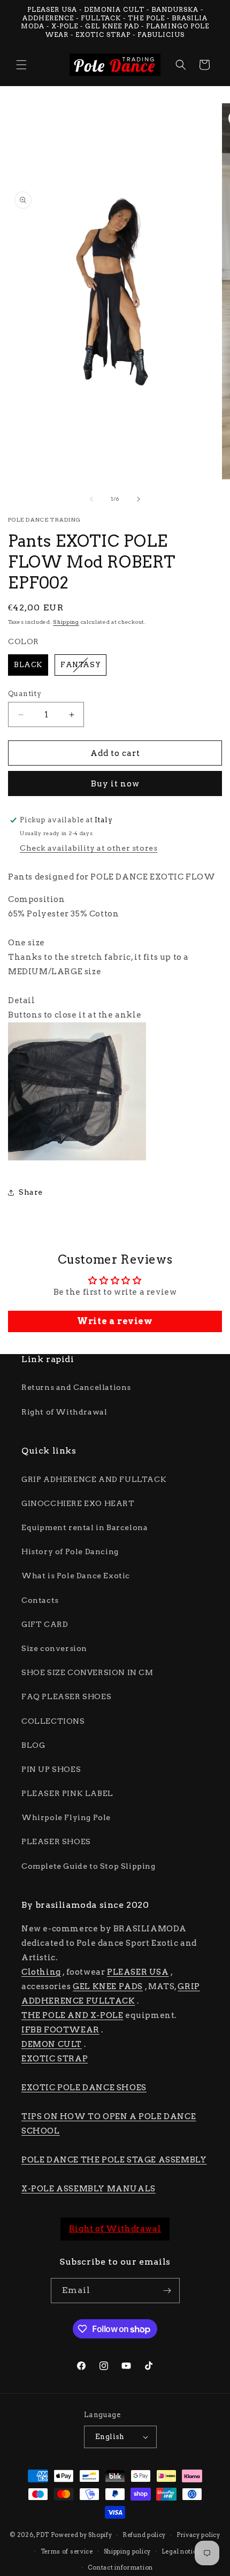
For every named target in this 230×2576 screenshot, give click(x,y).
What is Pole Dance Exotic (76, 1576)
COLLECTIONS (53, 1721)
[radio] (28, 665)
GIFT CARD (45, 1624)
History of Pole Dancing (70, 1551)
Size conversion (54, 1648)
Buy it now (115, 784)
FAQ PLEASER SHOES (66, 1696)
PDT (43, 2535)
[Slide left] (91, 499)
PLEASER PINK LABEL (67, 1793)
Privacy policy (198, 2535)
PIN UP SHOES (51, 1769)
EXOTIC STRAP (55, 2059)
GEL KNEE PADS (108, 1986)
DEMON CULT (52, 2044)
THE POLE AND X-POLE (72, 2015)
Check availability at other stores (89, 848)
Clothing (41, 1972)
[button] (21, 65)
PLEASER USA (138, 1972)
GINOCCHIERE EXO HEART (78, 1503)
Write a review (115, 1321)
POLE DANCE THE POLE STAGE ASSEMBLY (114, 2160)
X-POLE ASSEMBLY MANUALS (89, 2189)
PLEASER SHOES (56, 1841)
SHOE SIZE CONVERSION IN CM (87, 1672)
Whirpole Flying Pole (66, 1817)
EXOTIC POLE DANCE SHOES (84, 2088)
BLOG (33, 1745)
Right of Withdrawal (64, 1412)
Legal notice (181, 2551)
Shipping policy (128, 2551)
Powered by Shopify (82, 2535)
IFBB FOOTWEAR (60, 2030)
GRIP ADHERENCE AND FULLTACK (94, 1479)
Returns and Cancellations (76, 1387)
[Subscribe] (167, 2291)
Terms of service (67, 2551)
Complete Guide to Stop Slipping (89, 1866)
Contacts (40, 1600)
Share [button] (31, 1192)
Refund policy (144, 2535)
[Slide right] (139, 499)
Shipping (66, 622)
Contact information (120, 2567)
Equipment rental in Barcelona (85, 1527)
